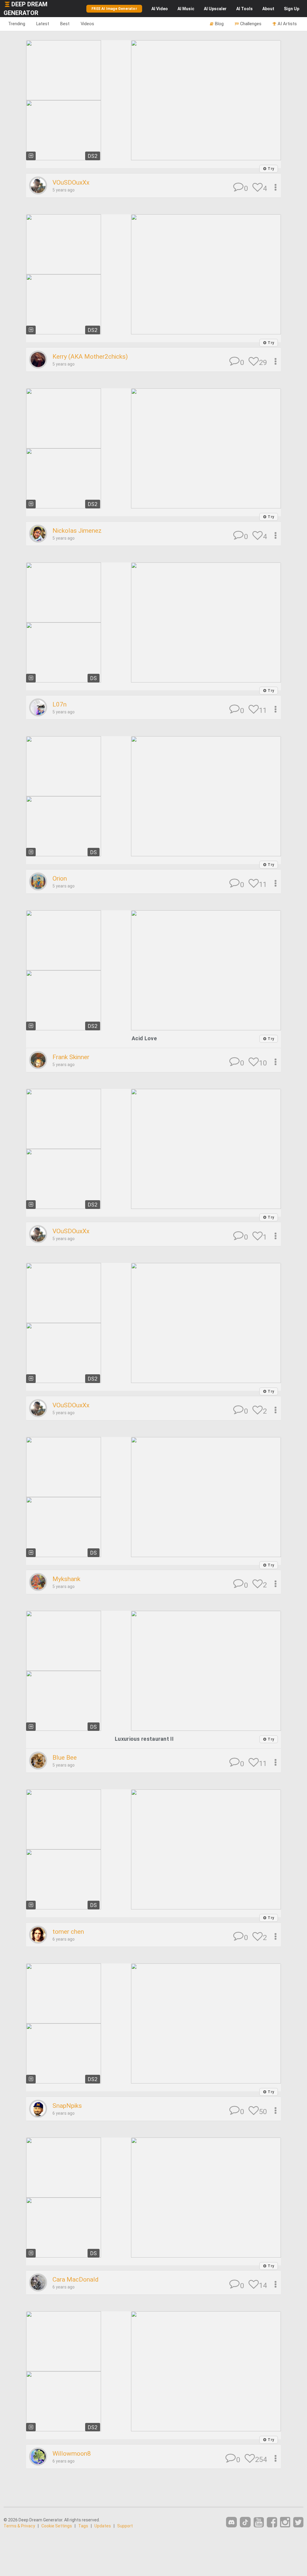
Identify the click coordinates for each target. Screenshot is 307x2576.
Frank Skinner (71, 1057)
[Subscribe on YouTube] (259, 2522)
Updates (103, 2526)
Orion (60, 878)
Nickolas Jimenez (77, 531)
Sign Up (292, 9)
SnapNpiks (67, 2106)
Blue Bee (65, 1758)
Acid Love (144, 1038)
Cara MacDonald (76, 2279)
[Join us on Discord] (231, 2522)
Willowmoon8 (72, 2454)
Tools (244, 9)
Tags (83, 2526)
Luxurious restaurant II (144, 1739)
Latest (43, 24)
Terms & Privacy (19, 2526)
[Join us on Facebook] (272, 2522)
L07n (60, 704)
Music (186, 9)
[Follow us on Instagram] (285, 2522)
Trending (17, 24)
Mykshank (66, 1579)
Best (65, 24)
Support (125, 2526)
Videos (87, 24)
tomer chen (68, 1932)
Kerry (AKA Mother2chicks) (90, 357)
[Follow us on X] (298, 2522)
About (268, 9)
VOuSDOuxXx (71, 182)
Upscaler (215, 9)
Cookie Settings (57, 2526)
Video (160, 9)
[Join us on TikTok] (245, 2522)
